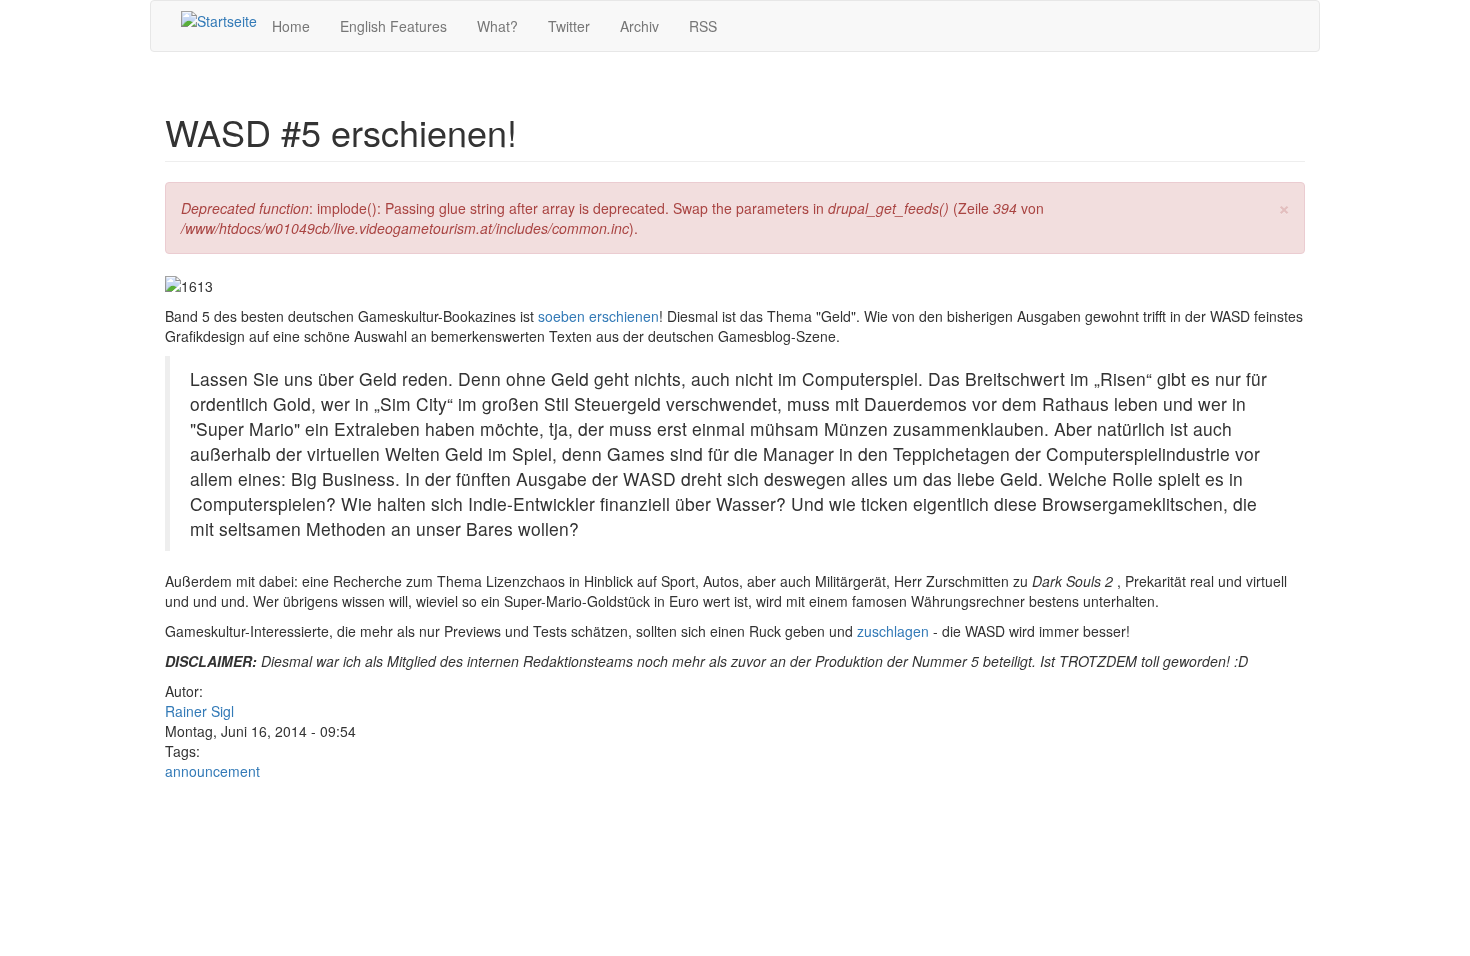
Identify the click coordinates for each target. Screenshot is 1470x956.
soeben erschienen (598, 316)
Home (291, 26)
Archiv (639, 26)
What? (497, 26)
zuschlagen (893, 631)
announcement (212, 771)
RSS (703, 26)
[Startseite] (219, 20)
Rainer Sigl (199, 711)
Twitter (569, 26)
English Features (393, 26)
